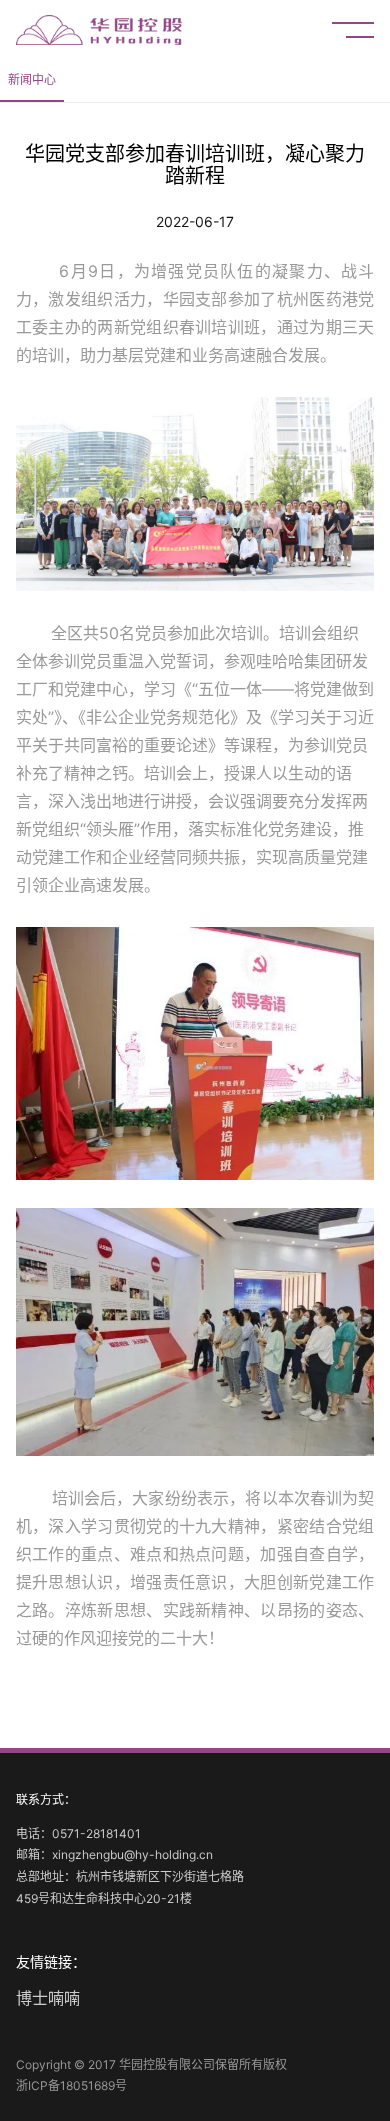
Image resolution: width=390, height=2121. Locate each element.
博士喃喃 (48, 1998)
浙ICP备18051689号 (71, 2085)
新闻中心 (32, 79)
